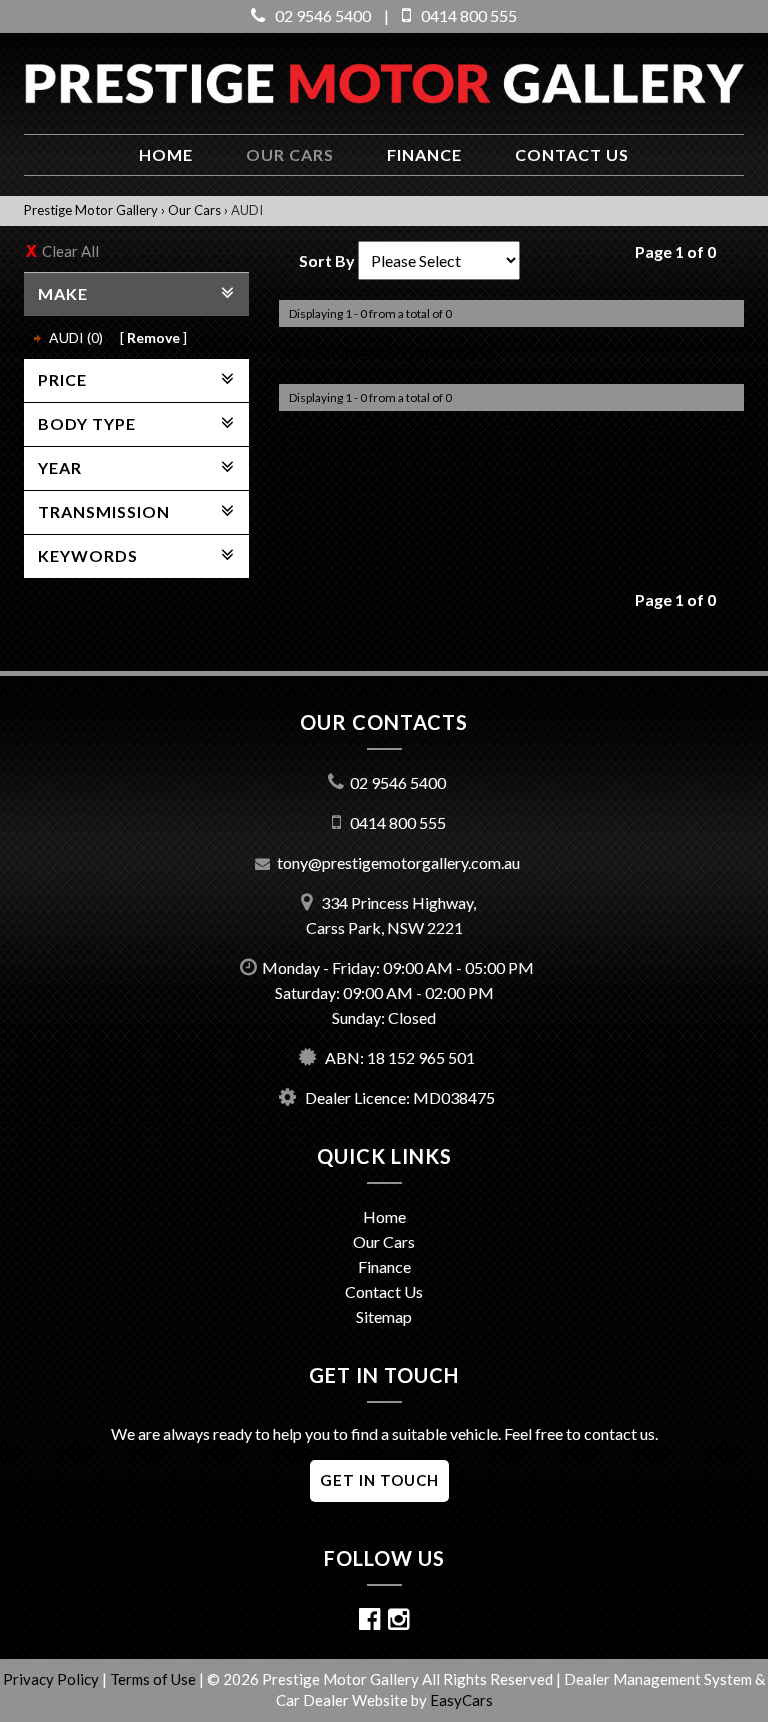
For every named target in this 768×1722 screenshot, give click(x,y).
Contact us (572, 154)
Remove (153, 337)
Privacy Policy (52, 1679)
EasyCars (461, 1700)
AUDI (247, 210)
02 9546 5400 (323, 15)
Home (166, 154)
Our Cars (290, 154)
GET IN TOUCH (379, 1480)
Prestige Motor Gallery (91, 210)
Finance (424, 154)
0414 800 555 (469, 15)
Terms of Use (154, 1679)
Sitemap (384, 1316)
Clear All (70, 251)
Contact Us (384, 1291)
